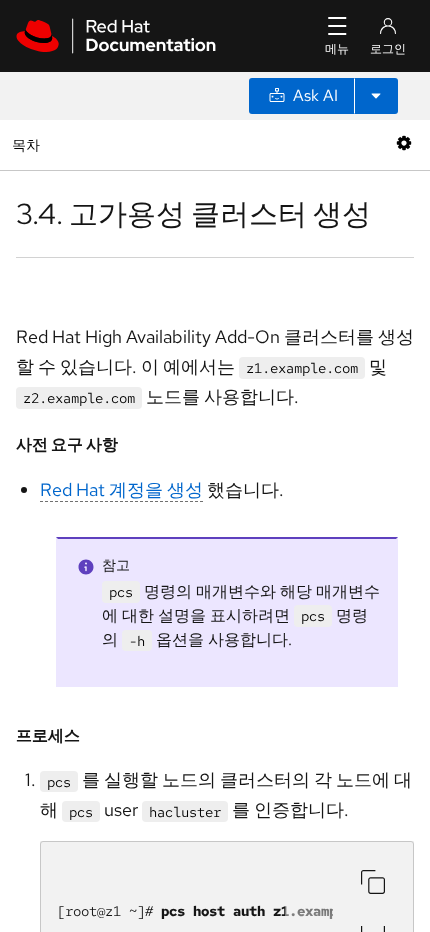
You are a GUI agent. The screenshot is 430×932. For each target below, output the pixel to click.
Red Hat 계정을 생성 (121, 489)
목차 (28, 144)
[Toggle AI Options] (376, 96)
